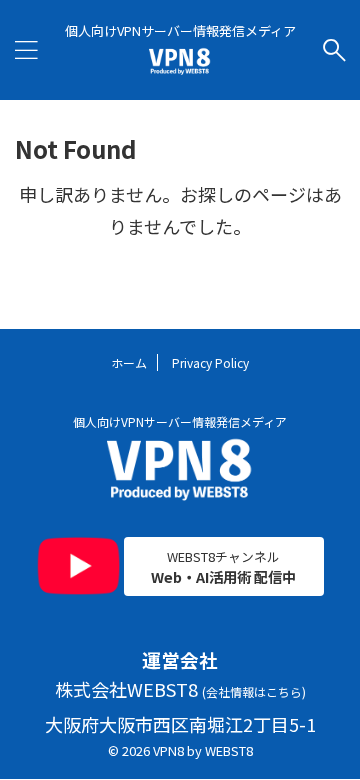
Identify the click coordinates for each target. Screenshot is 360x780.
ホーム (129, 362)
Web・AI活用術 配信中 (223, 567)
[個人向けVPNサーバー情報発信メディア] (180, 61)
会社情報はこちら (254, 691)
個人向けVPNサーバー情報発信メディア (180, 421)
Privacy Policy (210, 362)
